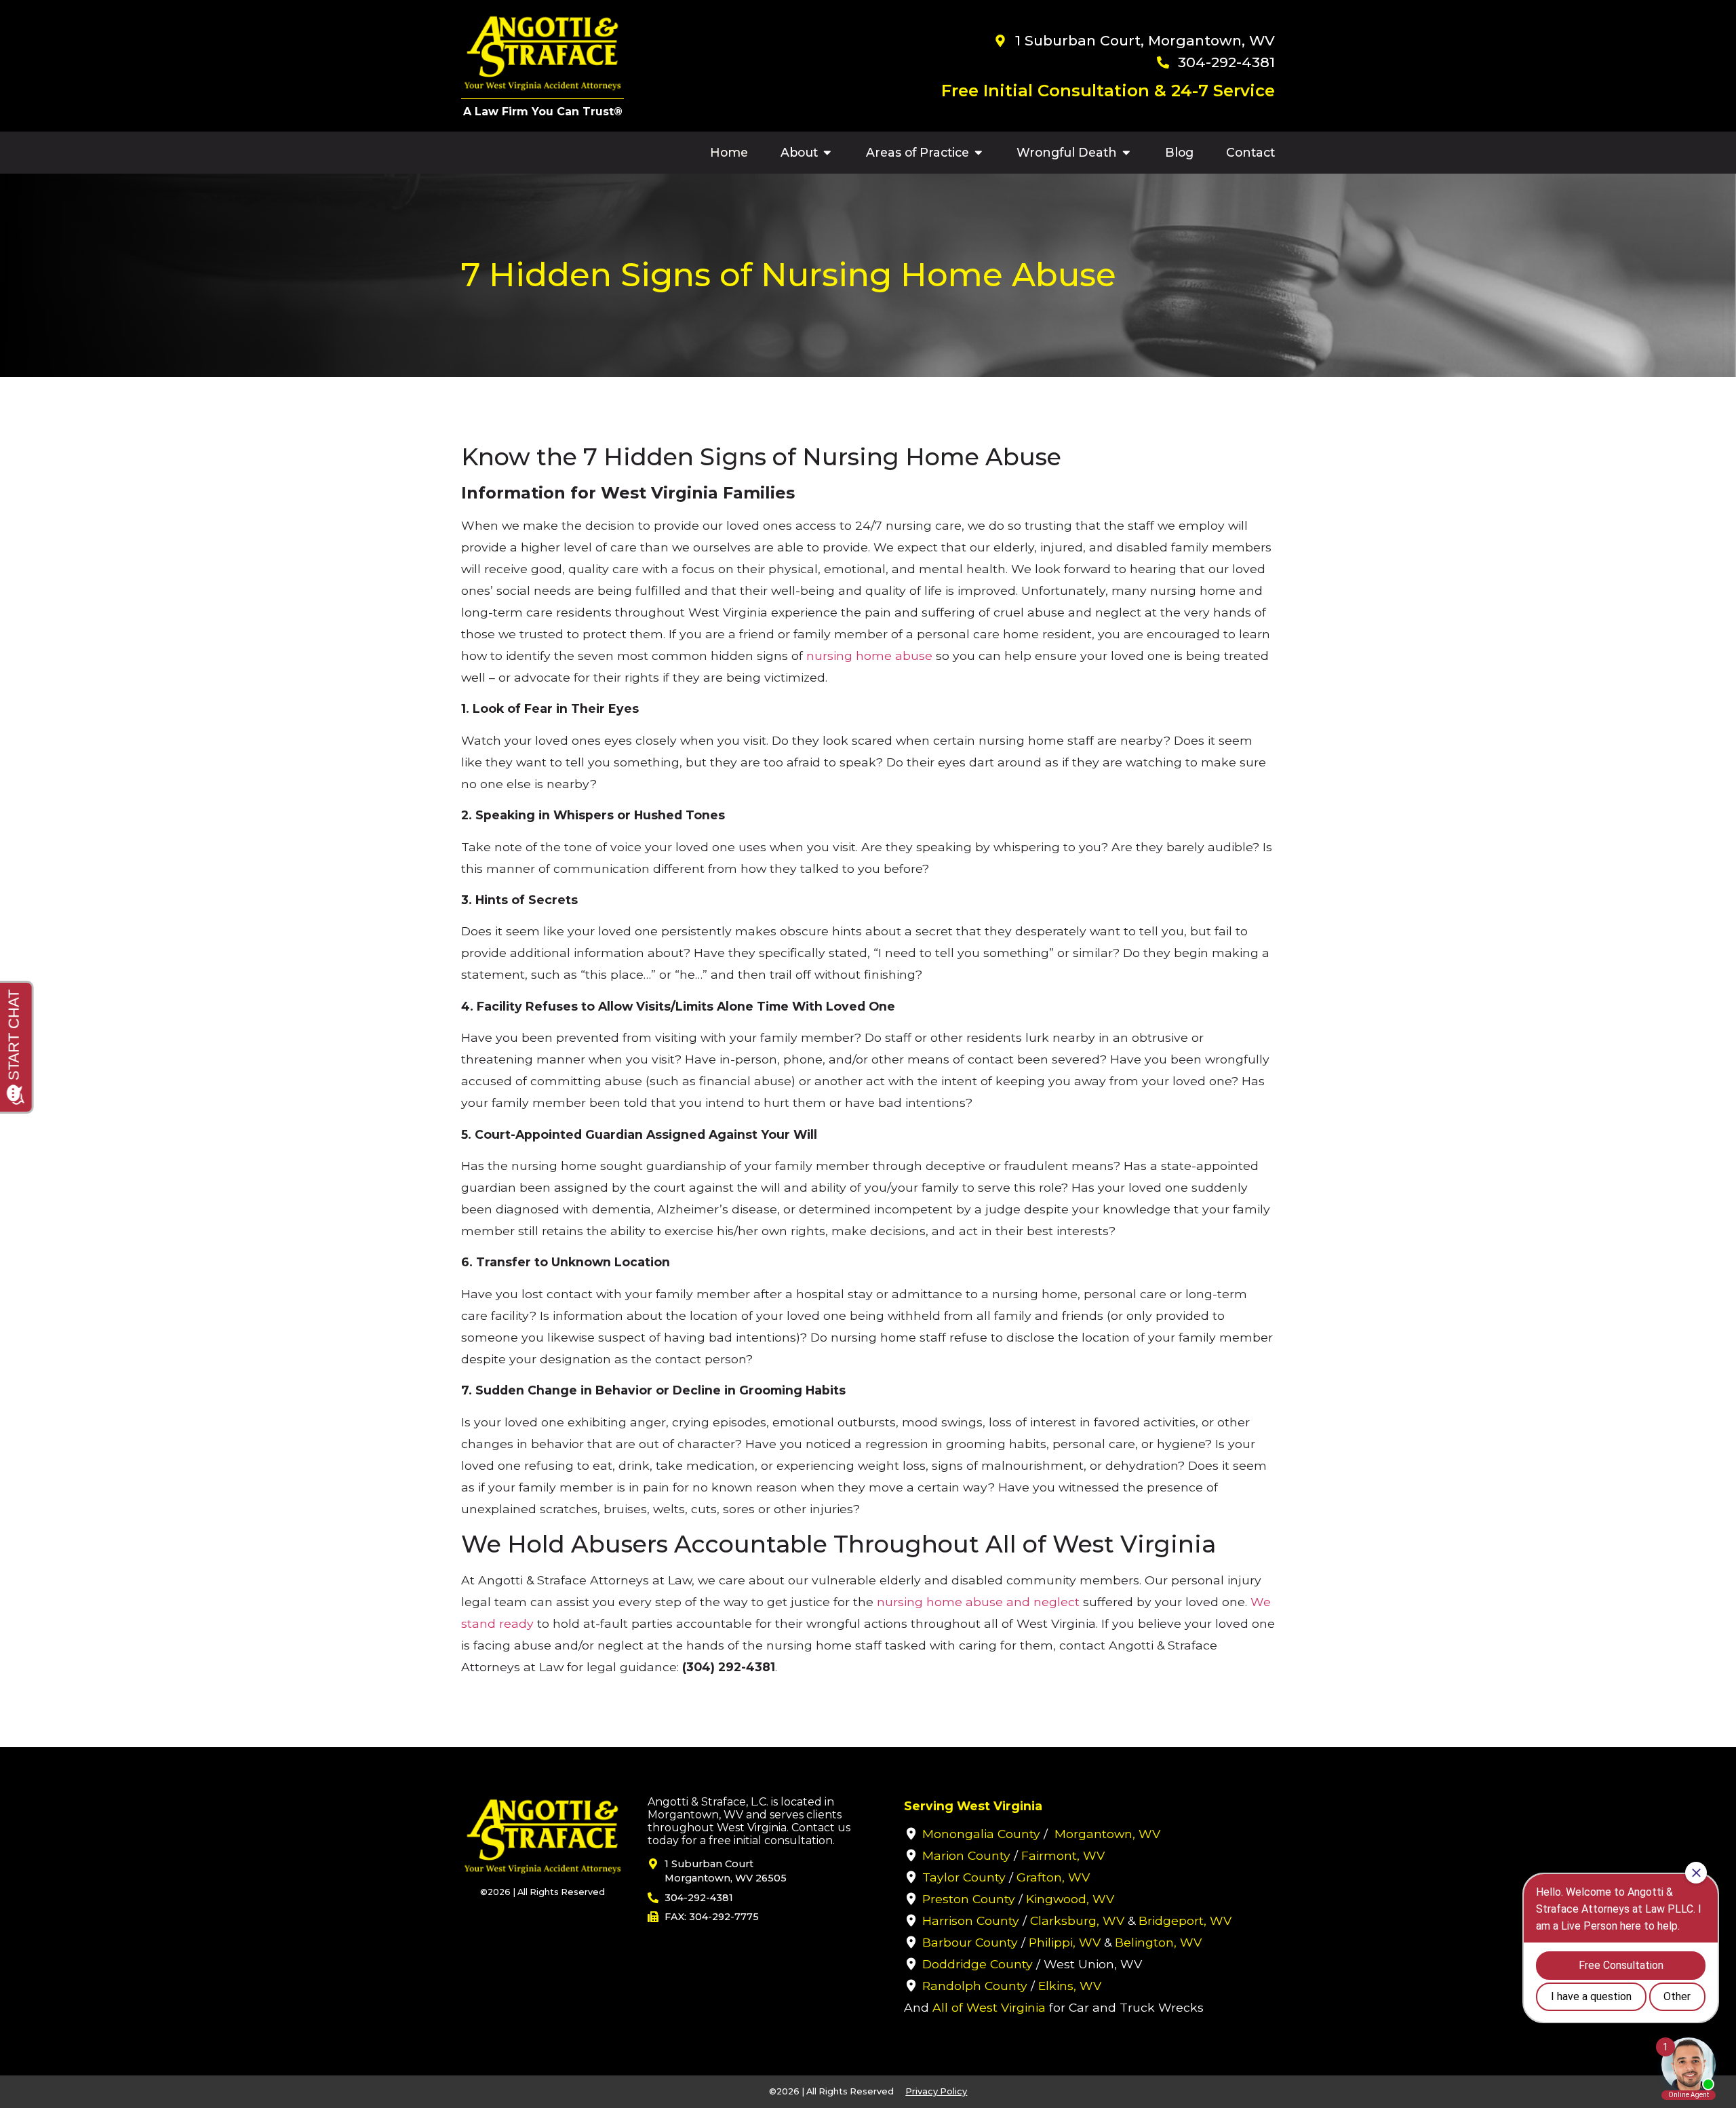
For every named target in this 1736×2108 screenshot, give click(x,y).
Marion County (966, 1855)
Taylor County (964, 1877)
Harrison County (971, 1920)
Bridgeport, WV (1185, 1920)
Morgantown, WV (1107, 1834)
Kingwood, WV (1070, 1899)
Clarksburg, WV (1077, 1920)
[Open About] (827, 153)
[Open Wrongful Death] (1126, 153)
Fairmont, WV (1063, 1855)
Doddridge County (978, 1964)
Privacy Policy (936, 2091)
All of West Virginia (989, 2007)
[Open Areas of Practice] (979, 153)
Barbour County (970, 1942)
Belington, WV (1158, 1942)
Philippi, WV (1065, 1942)
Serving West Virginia (973, 1806)
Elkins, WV (1070, 1986)
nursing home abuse (869, 656)
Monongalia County (981, 1834)
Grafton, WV (1053, 1877)
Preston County (969, 1899)
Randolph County (975, 1986)
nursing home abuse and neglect (978, 1602)
